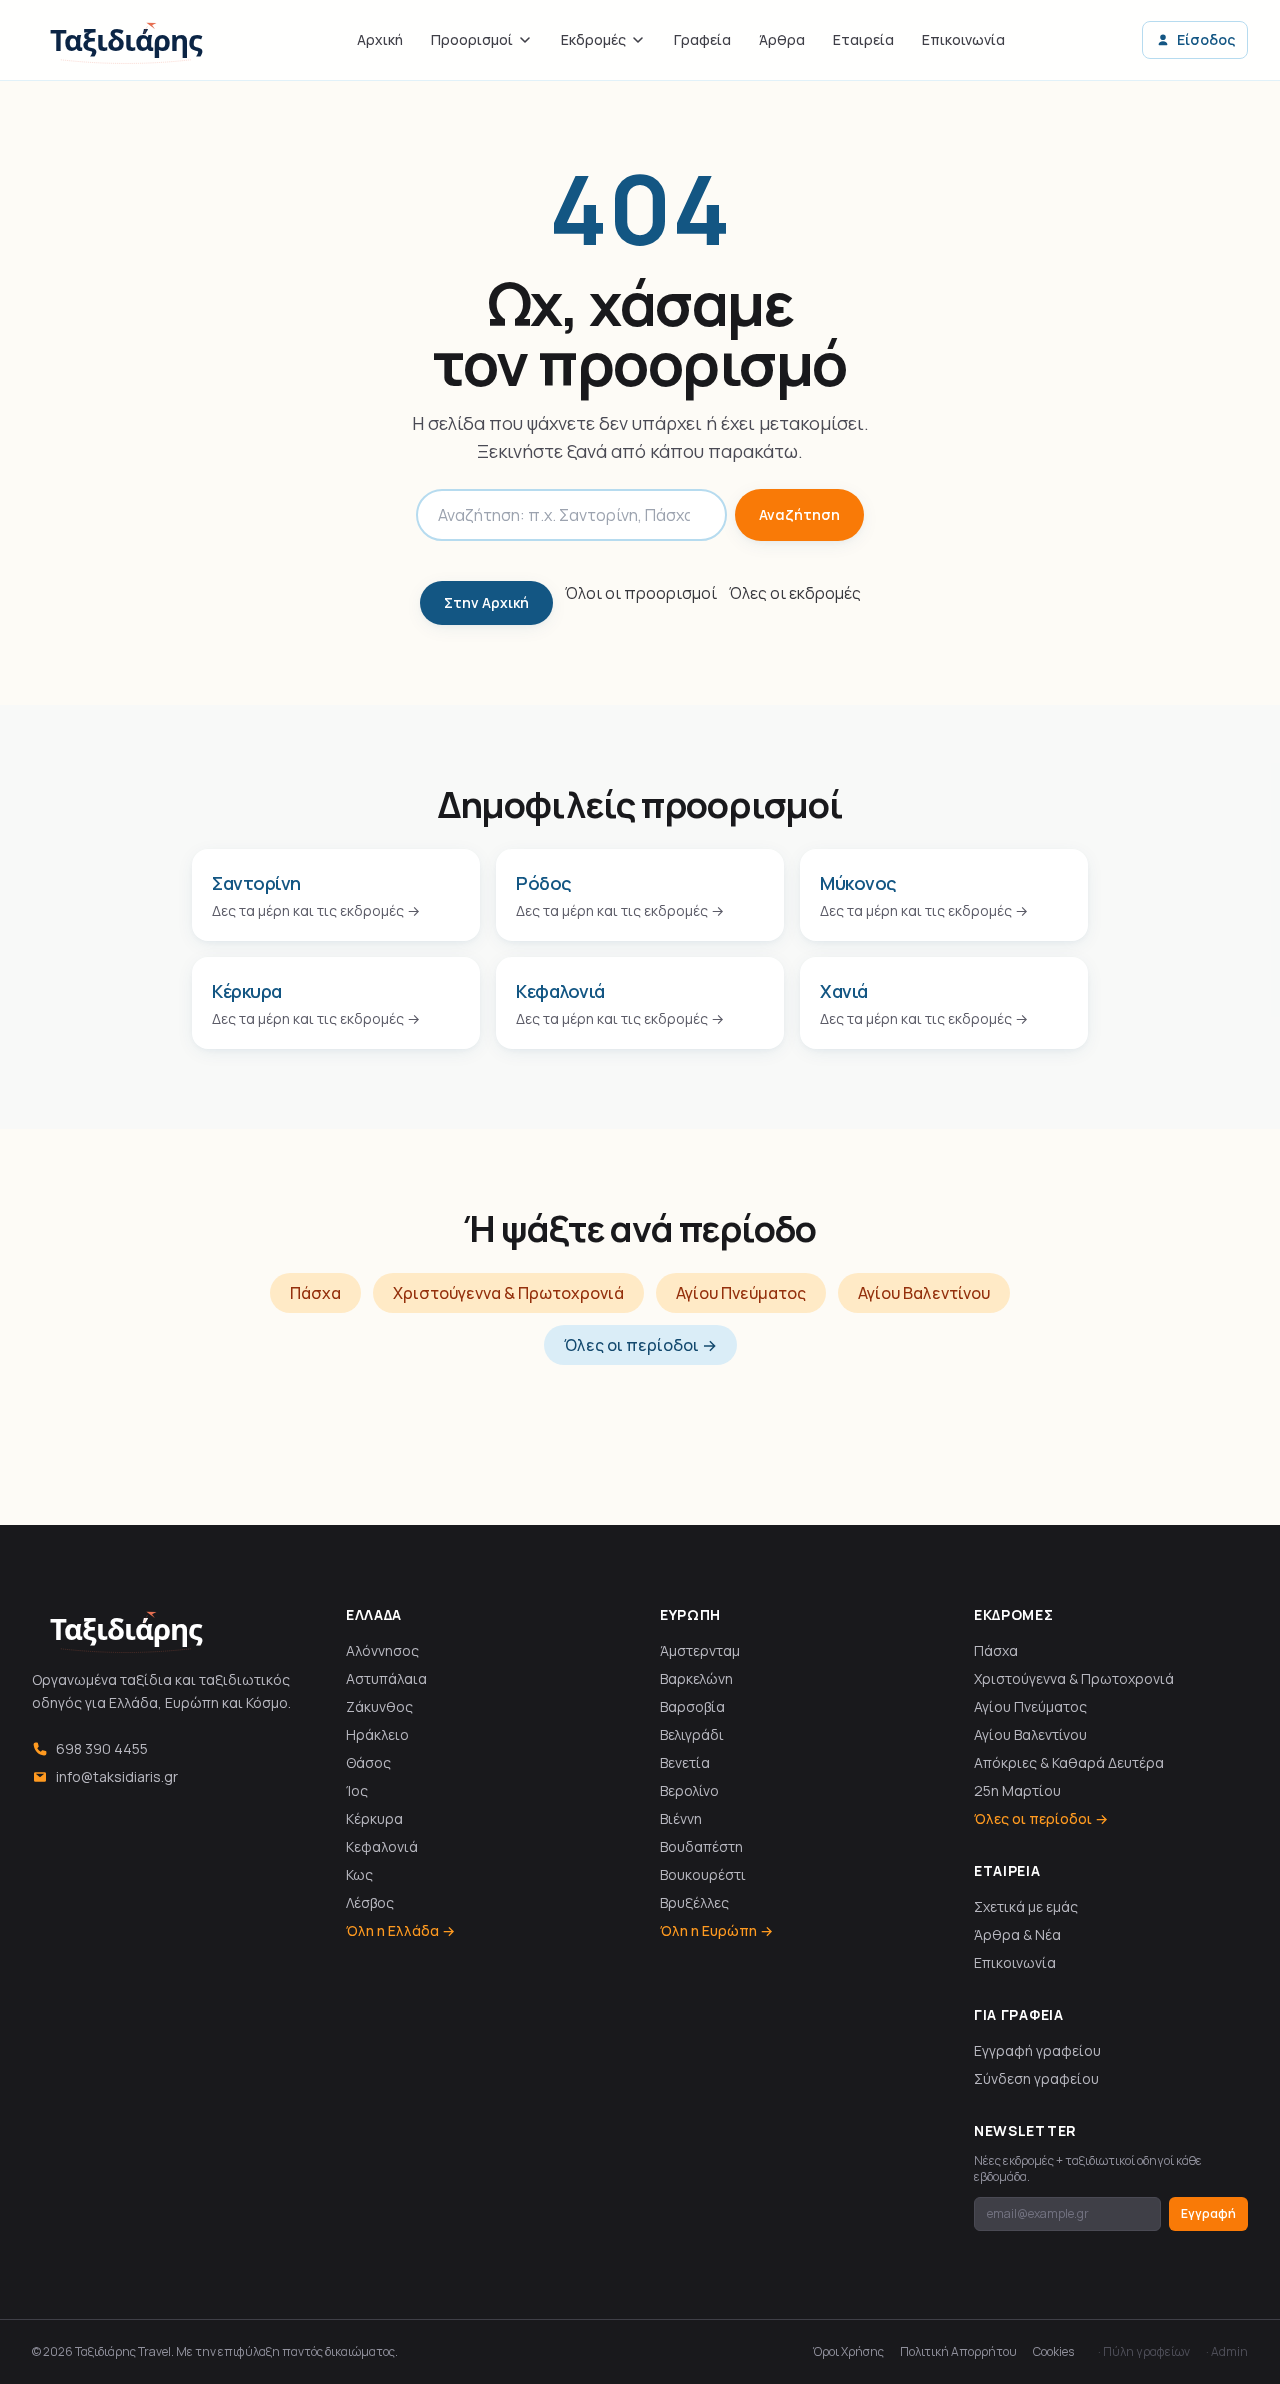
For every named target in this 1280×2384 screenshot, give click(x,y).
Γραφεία (702, 39)
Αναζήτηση (799, 514)
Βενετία (685, 1762)
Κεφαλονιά (382, 1846)
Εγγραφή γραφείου (1037, 2050)
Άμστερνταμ (700, 1650)
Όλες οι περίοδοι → (640, 1345)
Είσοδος (1206, 39)
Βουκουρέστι (703, 1874)
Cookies (1053, 2352)
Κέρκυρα (374, 1818)
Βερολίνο (689, 1790)
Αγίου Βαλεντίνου (924, 1293)
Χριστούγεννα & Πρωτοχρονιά (508, 1293)
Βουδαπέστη (701, 1846)
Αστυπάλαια (386, 1678)
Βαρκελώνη (696, 1678)
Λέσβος (370, 1902)
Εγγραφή (1208, 2213)
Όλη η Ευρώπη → (716, 1930)
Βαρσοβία (692, 1706)
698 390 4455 (102, 1748)
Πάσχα (315, 1293)
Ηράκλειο (377, 1734)
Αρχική (380, 39)
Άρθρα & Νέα (1017, 1934)
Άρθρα (782, 39)
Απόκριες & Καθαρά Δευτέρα (1069, 1762)
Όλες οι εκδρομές (795, 593)
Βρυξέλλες (694, 1902)
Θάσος (368, 1762)
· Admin (1227, 2352)
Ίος (357, 1790)
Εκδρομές (593, 39)
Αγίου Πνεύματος (741, 1293)
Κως (359, 1874)
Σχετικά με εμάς (1026, 1906)
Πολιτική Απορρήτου (958, 2352)
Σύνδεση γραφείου (1036, 2078)
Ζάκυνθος (379, 1706)
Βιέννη (681, 1818)
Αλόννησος (382, 1650)
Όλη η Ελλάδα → (400, 1930)
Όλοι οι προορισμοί (641, 593)
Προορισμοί (472, 39)
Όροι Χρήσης (848, 2352)
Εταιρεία (863, 39)
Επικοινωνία (963, 39)
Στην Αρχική (486, 602)
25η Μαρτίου (1017, 1790)
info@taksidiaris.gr (117, 1776)
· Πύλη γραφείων (1144, 2352)
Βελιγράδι (692, 1734)
